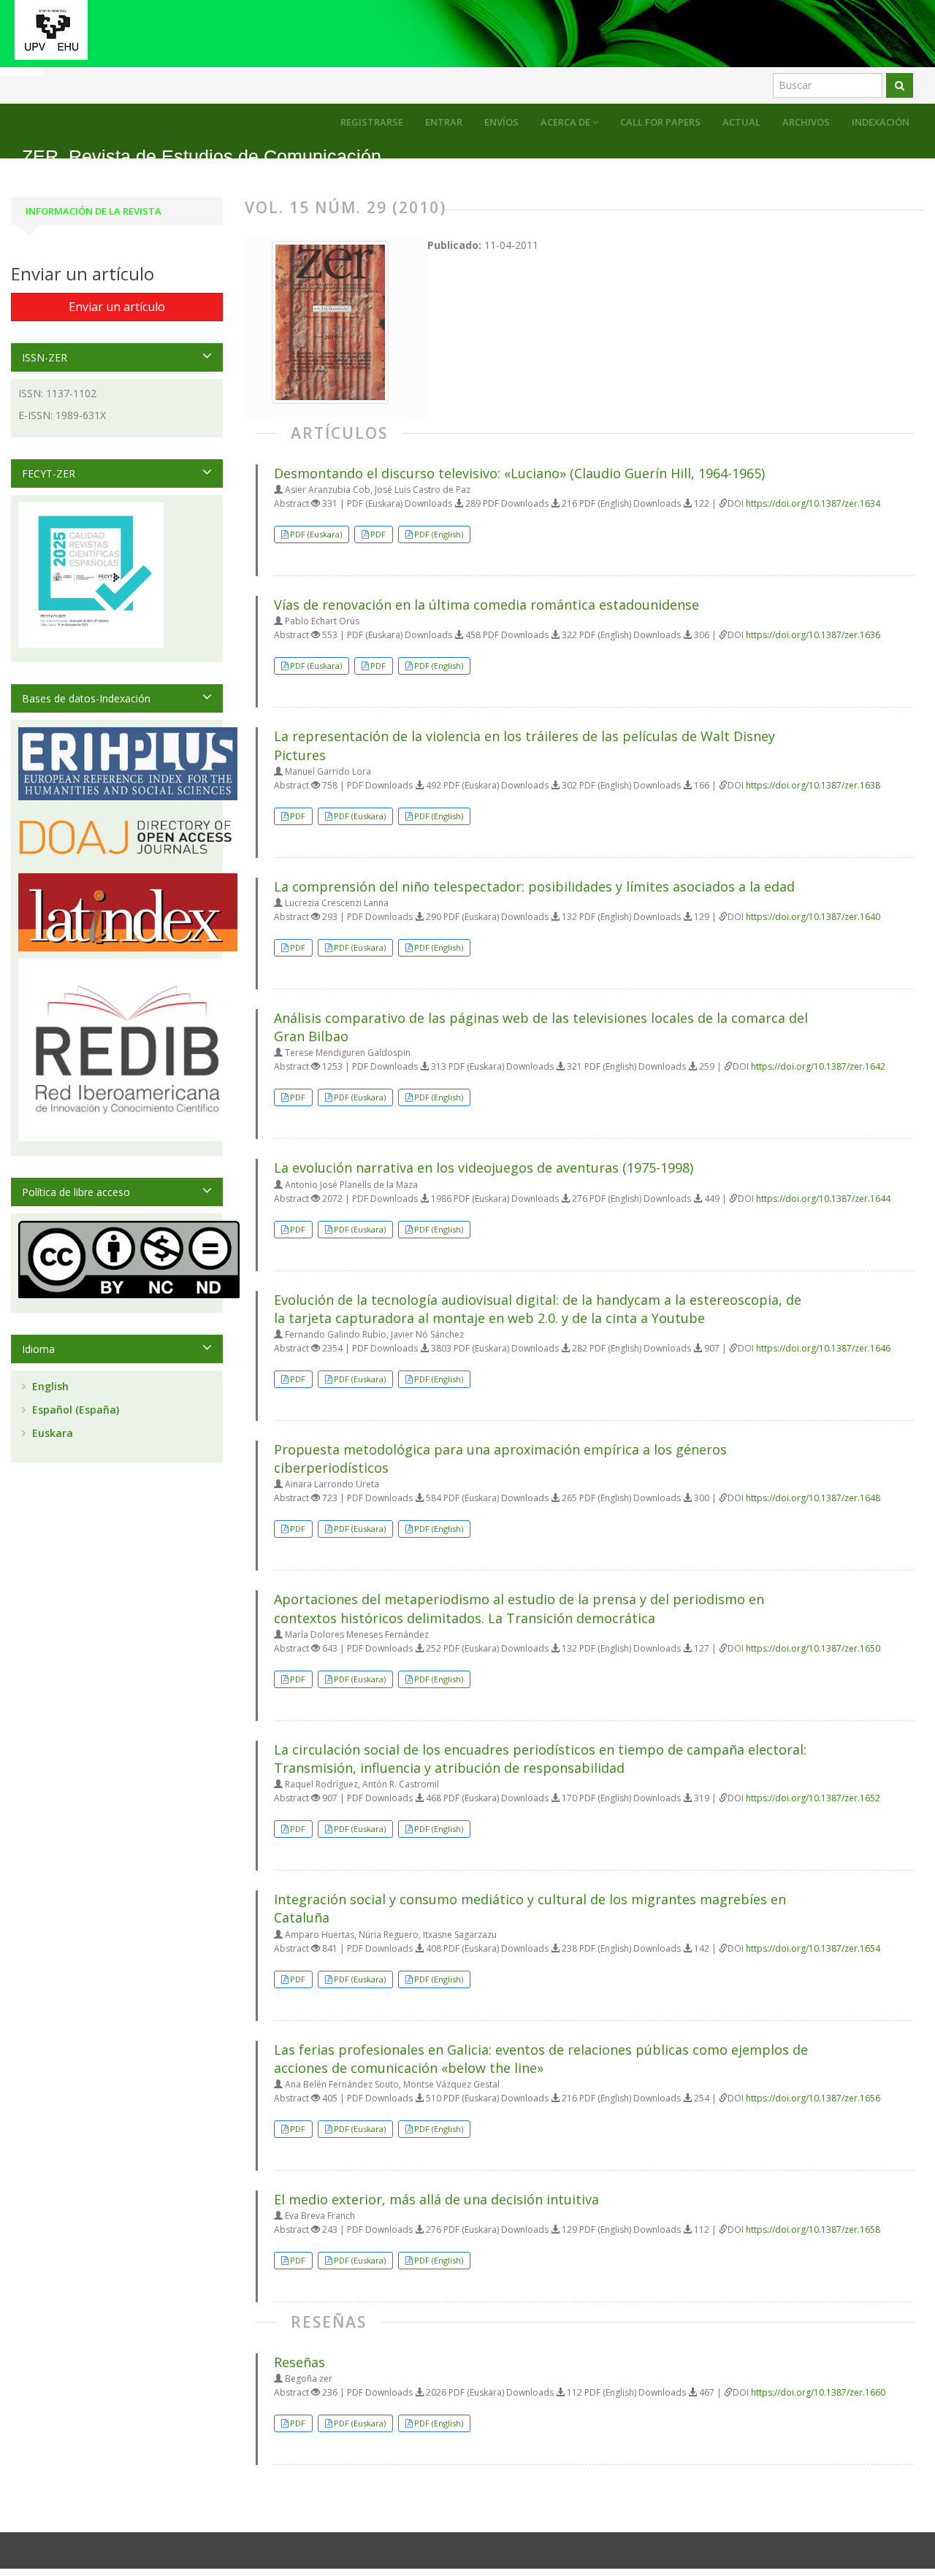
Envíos (501, 122)
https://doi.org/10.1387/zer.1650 (813, 1648)
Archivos (806, 122)
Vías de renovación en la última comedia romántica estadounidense (486, 605)
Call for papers (660, 122)
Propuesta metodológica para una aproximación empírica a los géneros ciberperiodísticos (500, 1458)
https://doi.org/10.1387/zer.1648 (813, 1498)
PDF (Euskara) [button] (316, 534)
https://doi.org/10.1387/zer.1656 (813, 2098)
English (49, 1386)
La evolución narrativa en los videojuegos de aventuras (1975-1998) (484, 1168)
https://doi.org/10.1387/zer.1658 (813, 2230)
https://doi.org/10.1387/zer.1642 (818, 1066)
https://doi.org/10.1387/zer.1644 (823, 1199)
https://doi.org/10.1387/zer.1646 (823, 1348)
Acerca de (566, 122)
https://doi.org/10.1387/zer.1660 (818, 2392)
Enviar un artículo (117, 307)
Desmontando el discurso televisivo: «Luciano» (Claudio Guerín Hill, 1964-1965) (519, 473)
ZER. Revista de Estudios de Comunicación (202, 157)
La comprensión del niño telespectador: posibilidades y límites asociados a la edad (534, 886)
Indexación (881, 122)
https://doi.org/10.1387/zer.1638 (813, 785)
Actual (741, 122)
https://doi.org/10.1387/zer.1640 (813, 917)
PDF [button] (378, 534)
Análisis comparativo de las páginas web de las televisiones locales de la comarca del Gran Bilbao (541, 1027)
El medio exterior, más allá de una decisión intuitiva (436, 2199)
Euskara (51, 1433)
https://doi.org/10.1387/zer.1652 (813, 1798)
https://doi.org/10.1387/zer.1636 (813, 635)
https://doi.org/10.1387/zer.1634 (813, 503)
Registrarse (372, 122)
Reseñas (299, 2362)
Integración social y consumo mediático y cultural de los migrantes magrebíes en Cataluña (530, 1908)
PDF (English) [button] (439, 534)
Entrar (444, 122)
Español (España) (74, 1410)
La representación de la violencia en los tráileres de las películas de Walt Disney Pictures (524, 745)
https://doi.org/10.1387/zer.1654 (813, 1948)
